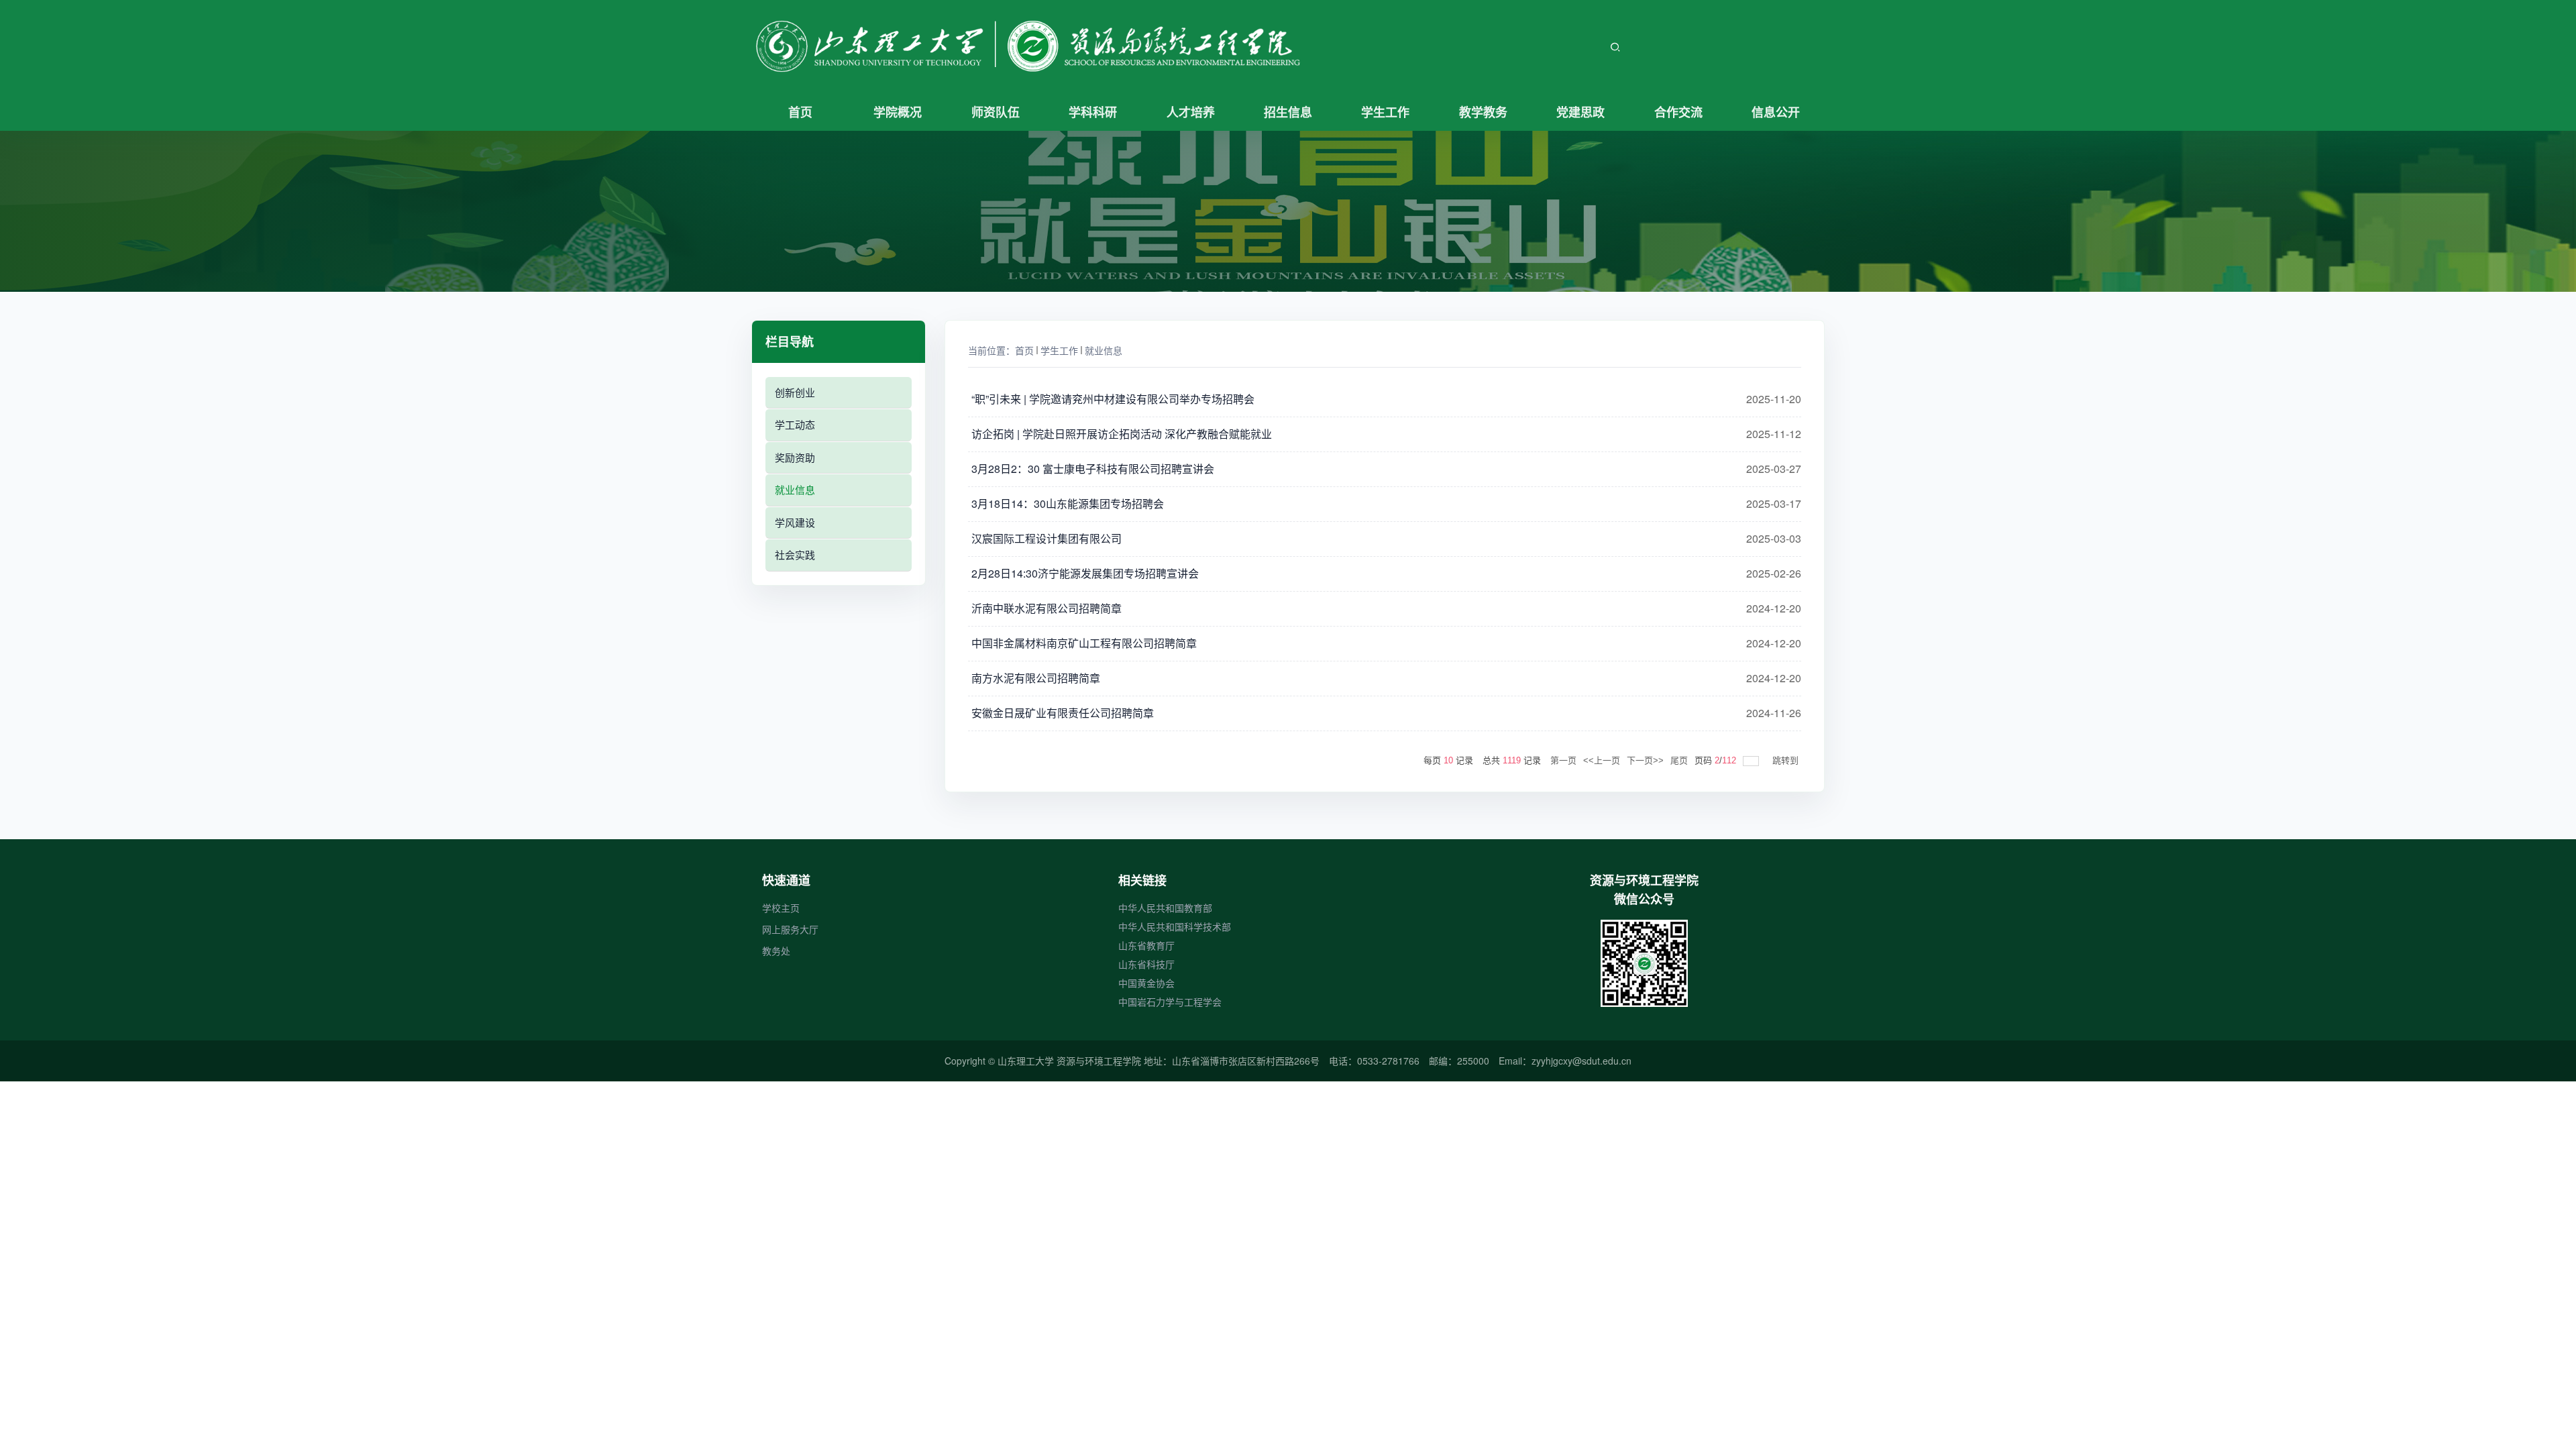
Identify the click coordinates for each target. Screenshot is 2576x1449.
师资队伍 (996, 112)
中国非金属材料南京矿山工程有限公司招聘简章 (1084, 643)
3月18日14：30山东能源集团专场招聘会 (1068, 504)
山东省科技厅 (1146, 964)
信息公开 (1776, 112)
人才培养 (1191, 112)
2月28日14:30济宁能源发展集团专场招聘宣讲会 (1085, 574)
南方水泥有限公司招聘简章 (1036, 678)
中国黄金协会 (1146, 983)
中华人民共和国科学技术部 (1175, 926)
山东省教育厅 (1146, 945)
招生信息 (1288, 112)
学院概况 (898, 112)
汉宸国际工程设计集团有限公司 (1046, 539)
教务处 (776, 951)
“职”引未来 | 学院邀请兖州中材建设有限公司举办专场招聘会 (1113, 399)
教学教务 (1483, 112)
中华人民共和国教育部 (1165, 908)
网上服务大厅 (790, 929)
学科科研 (1093, 112)
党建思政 (1580, 112)
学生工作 (1385, 112)
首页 (800, 112)
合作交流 (1678, 112)
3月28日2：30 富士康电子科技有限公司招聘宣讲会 (1093, 469)
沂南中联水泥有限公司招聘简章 (1046, 608)
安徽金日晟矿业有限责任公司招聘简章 (1063, 713)
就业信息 (1104, 350)
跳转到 (1787, 760)
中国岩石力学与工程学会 (1170, 1002)
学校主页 (781, 908)
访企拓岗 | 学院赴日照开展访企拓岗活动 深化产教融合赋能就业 (1122, 434)
